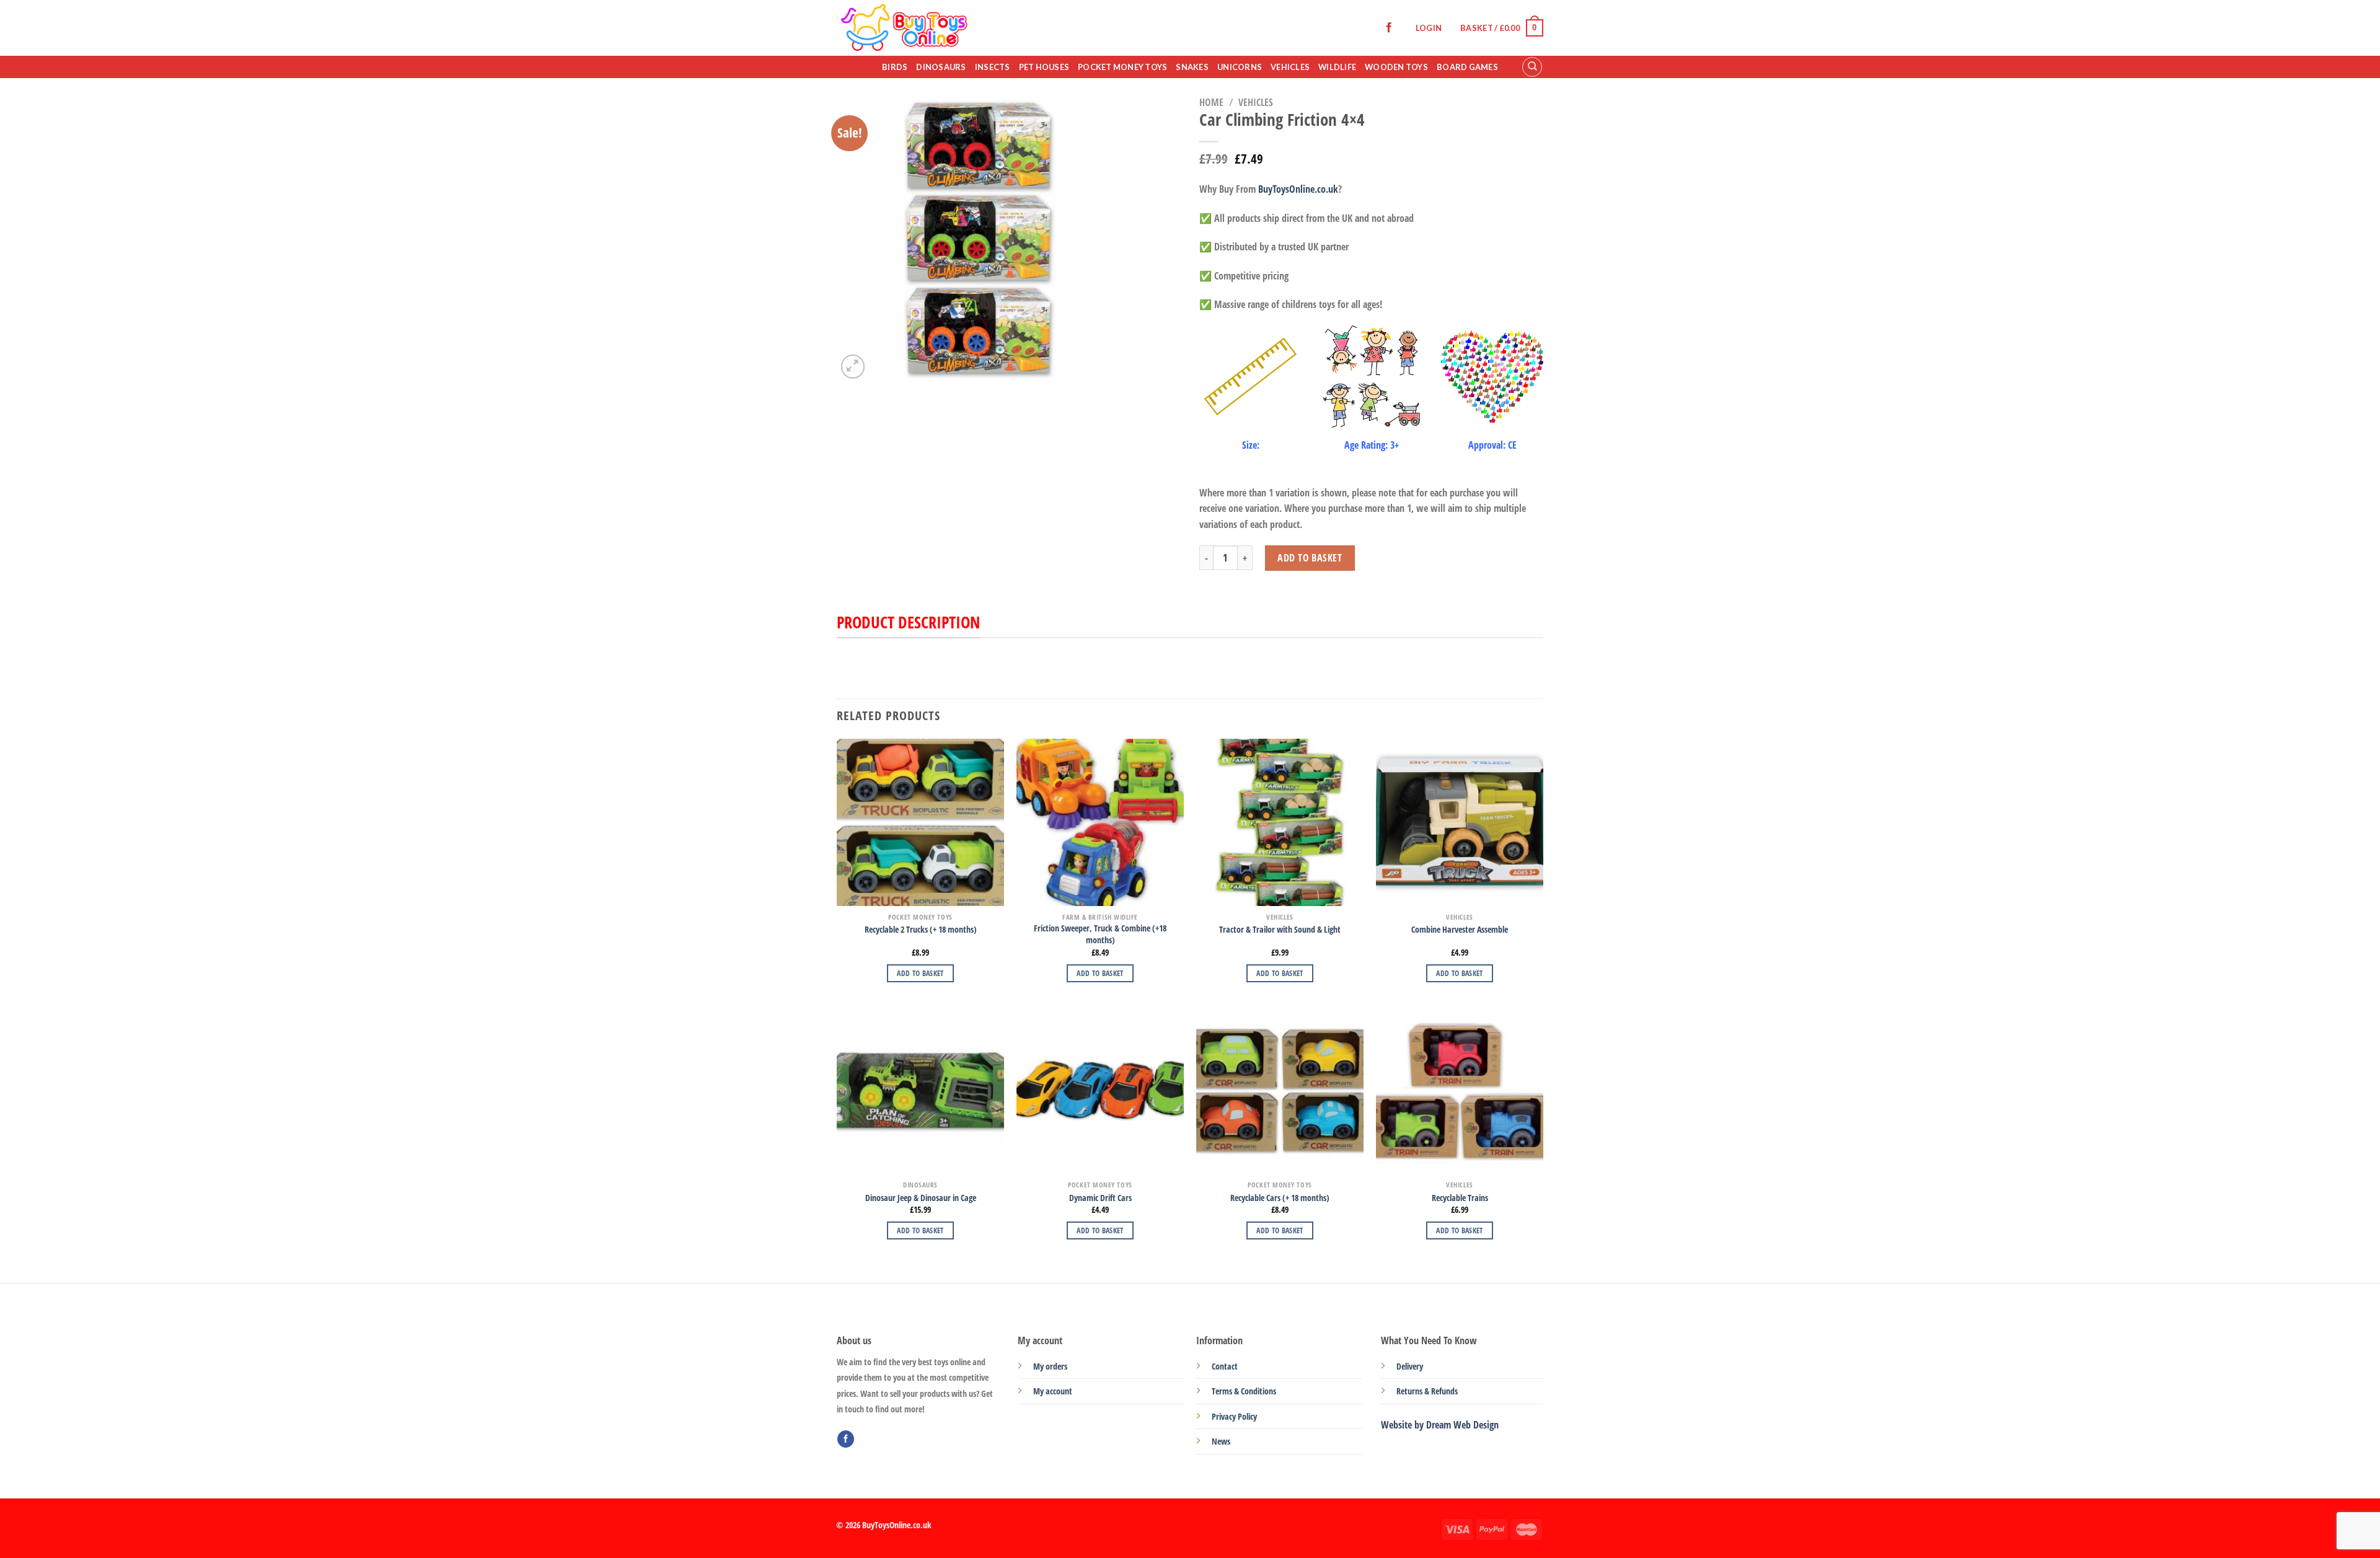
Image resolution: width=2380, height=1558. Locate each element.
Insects (993, 67)
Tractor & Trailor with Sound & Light (1280, 930)
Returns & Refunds (1427, 1391)
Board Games (1467, 67)
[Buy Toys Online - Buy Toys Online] (955, 28)
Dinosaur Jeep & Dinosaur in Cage (921, 1198)
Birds (895, 67)
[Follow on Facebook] (1389, 28)
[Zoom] (853, 367)
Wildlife (1337, 67)
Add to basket (1310, 558)
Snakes (1192, 67)
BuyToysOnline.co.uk (1298, 189)
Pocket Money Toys (1122, 67)
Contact (1225, 1366)
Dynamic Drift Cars (1100, 1198)
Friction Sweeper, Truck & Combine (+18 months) (1100, 934)
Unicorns (1240, 67)
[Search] (1532, 67)
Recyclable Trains (1460, 1198)
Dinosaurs (941, 67)
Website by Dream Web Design (1440, 1425)
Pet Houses (1044, 67)
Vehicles (1290, 67)
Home (1211, 102)
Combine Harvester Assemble (1460, 930)
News (1221, 1441)
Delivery (1410, 1366)
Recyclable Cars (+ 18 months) (1280, 1198)
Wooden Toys (1396, 67)
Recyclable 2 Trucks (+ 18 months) (921, 930)
